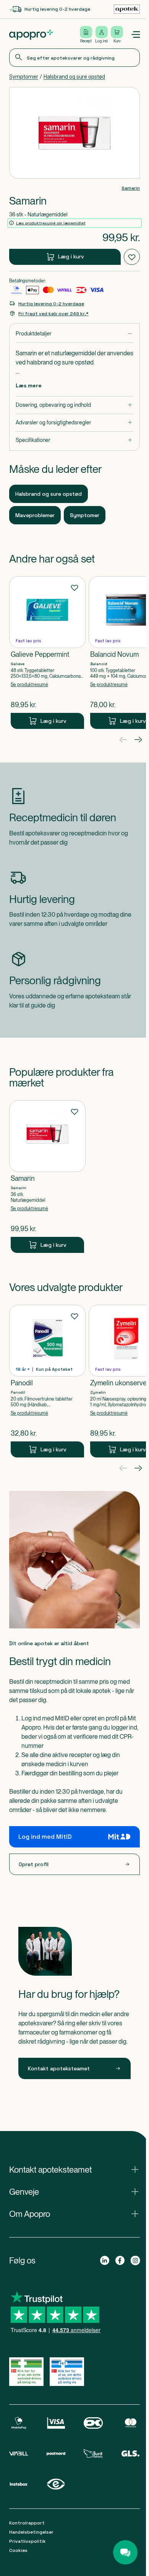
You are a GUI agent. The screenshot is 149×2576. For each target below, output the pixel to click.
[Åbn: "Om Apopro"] (74, 2214)
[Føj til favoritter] (132, 257)
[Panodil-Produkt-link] (47, 1381)
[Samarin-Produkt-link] (47, 1177)
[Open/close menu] (135, 35)
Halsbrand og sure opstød (74, 77)
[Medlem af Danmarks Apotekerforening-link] (127, 9)
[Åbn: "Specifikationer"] (74, 440)
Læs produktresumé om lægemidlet (51, 223)
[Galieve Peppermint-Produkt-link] (47, 653)
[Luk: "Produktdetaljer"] (74, 334)
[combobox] (74, 58)
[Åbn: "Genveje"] (74, 2192)
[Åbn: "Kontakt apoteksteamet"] (74, 2170)
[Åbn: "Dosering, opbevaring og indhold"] (74, 405)
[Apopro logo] (31, 35)
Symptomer (24, 77)
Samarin (131, 188)
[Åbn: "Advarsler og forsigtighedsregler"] (74, 423)
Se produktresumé (29, 685)
